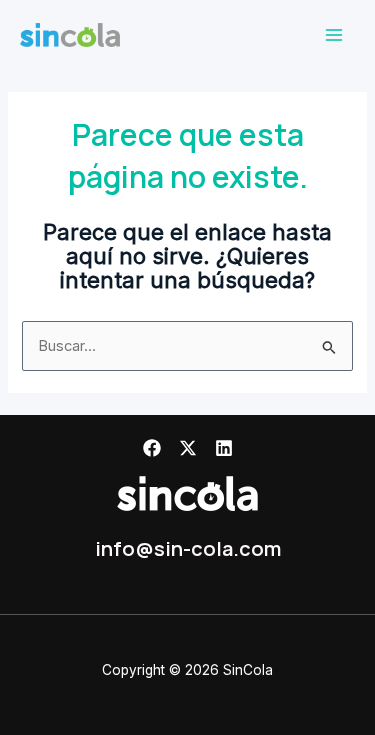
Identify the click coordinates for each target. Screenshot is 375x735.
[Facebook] (152, 448)
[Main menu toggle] (334, 35)
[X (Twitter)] (188, 448)
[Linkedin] (224, 448)
